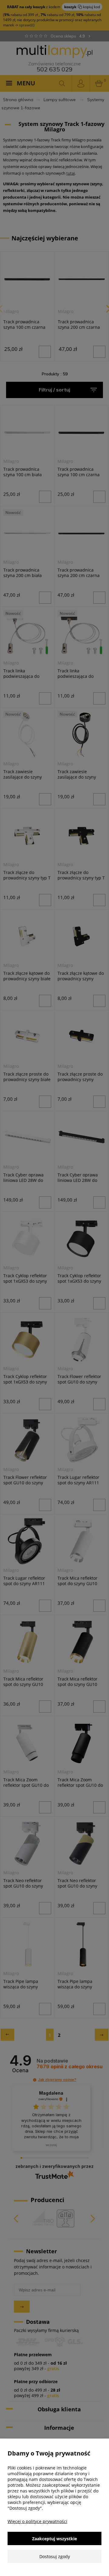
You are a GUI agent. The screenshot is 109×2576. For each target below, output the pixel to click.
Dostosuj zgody (55, 2556)
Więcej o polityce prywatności (37, 2521)
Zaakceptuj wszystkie (54, 2539)
